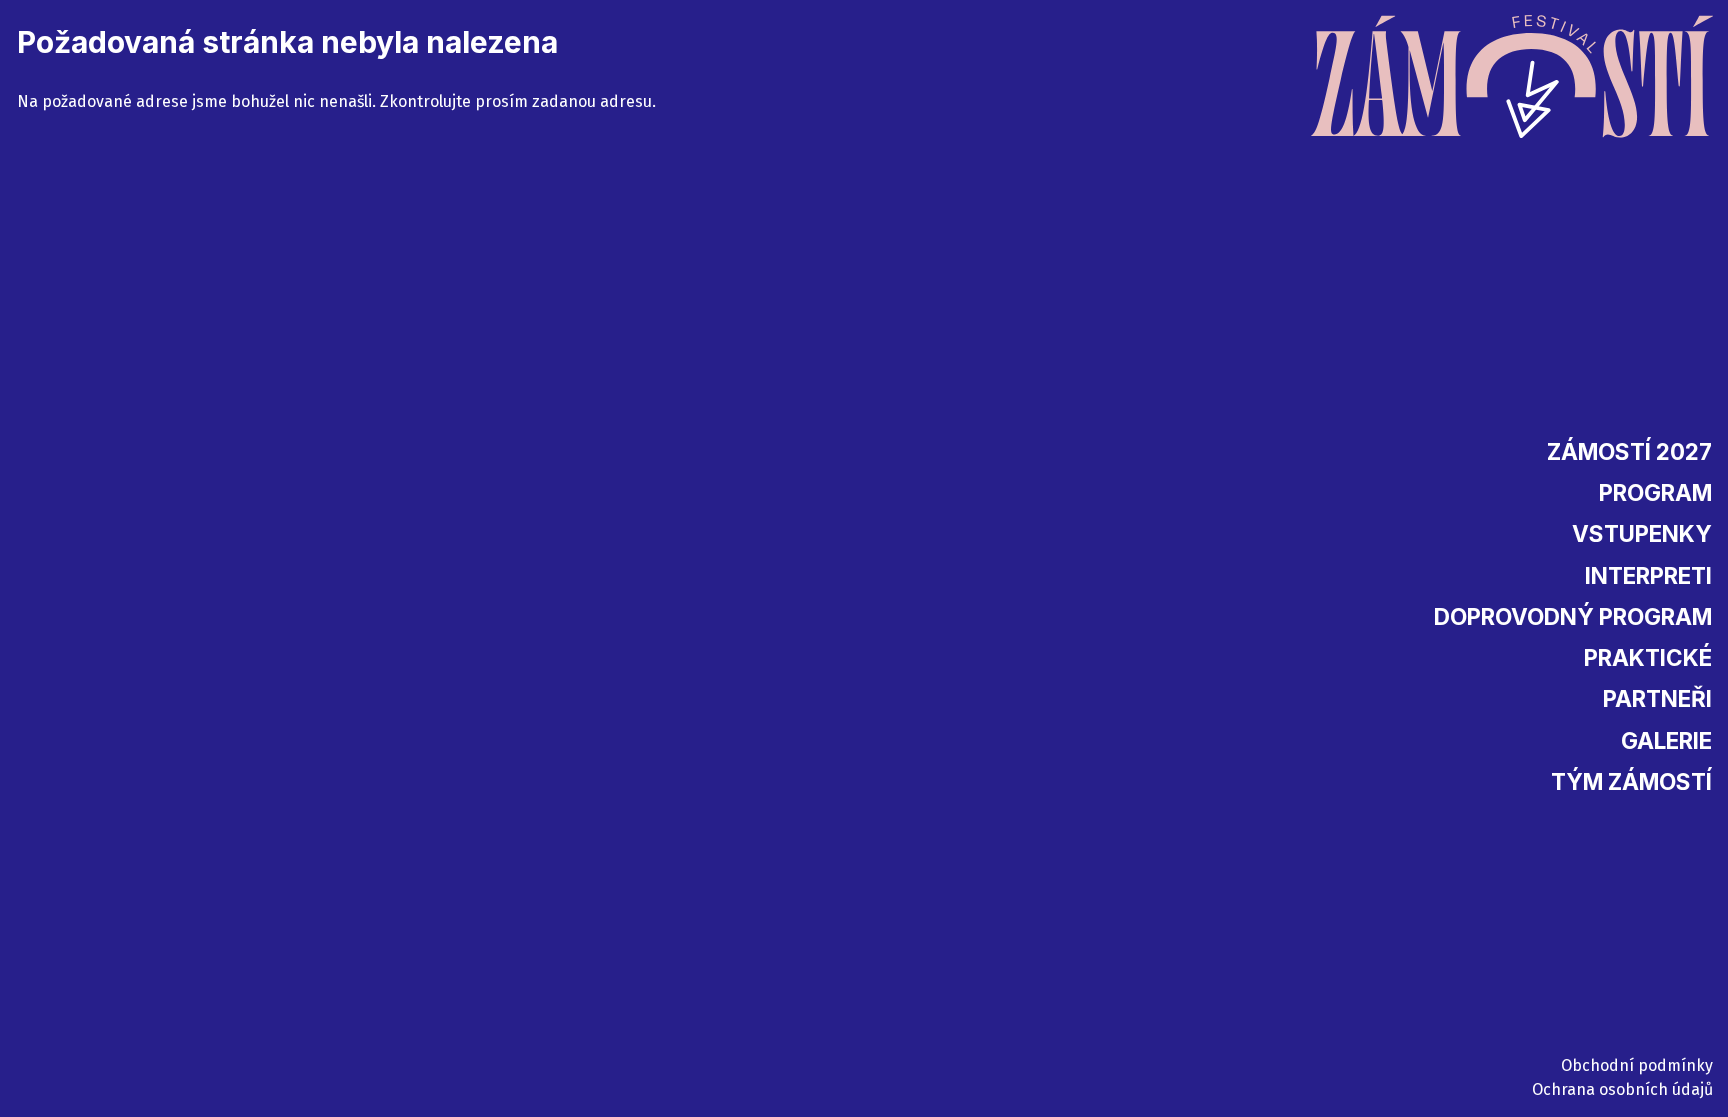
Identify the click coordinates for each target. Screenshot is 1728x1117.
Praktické (1648, 657)
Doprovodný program (1573, 616)
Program (1655, 492)
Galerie (1666, 740)
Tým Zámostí (1631, 781)
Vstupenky (1642, 533)
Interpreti (1648, 575)
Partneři (1657, 698)
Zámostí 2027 (1629, 451)
